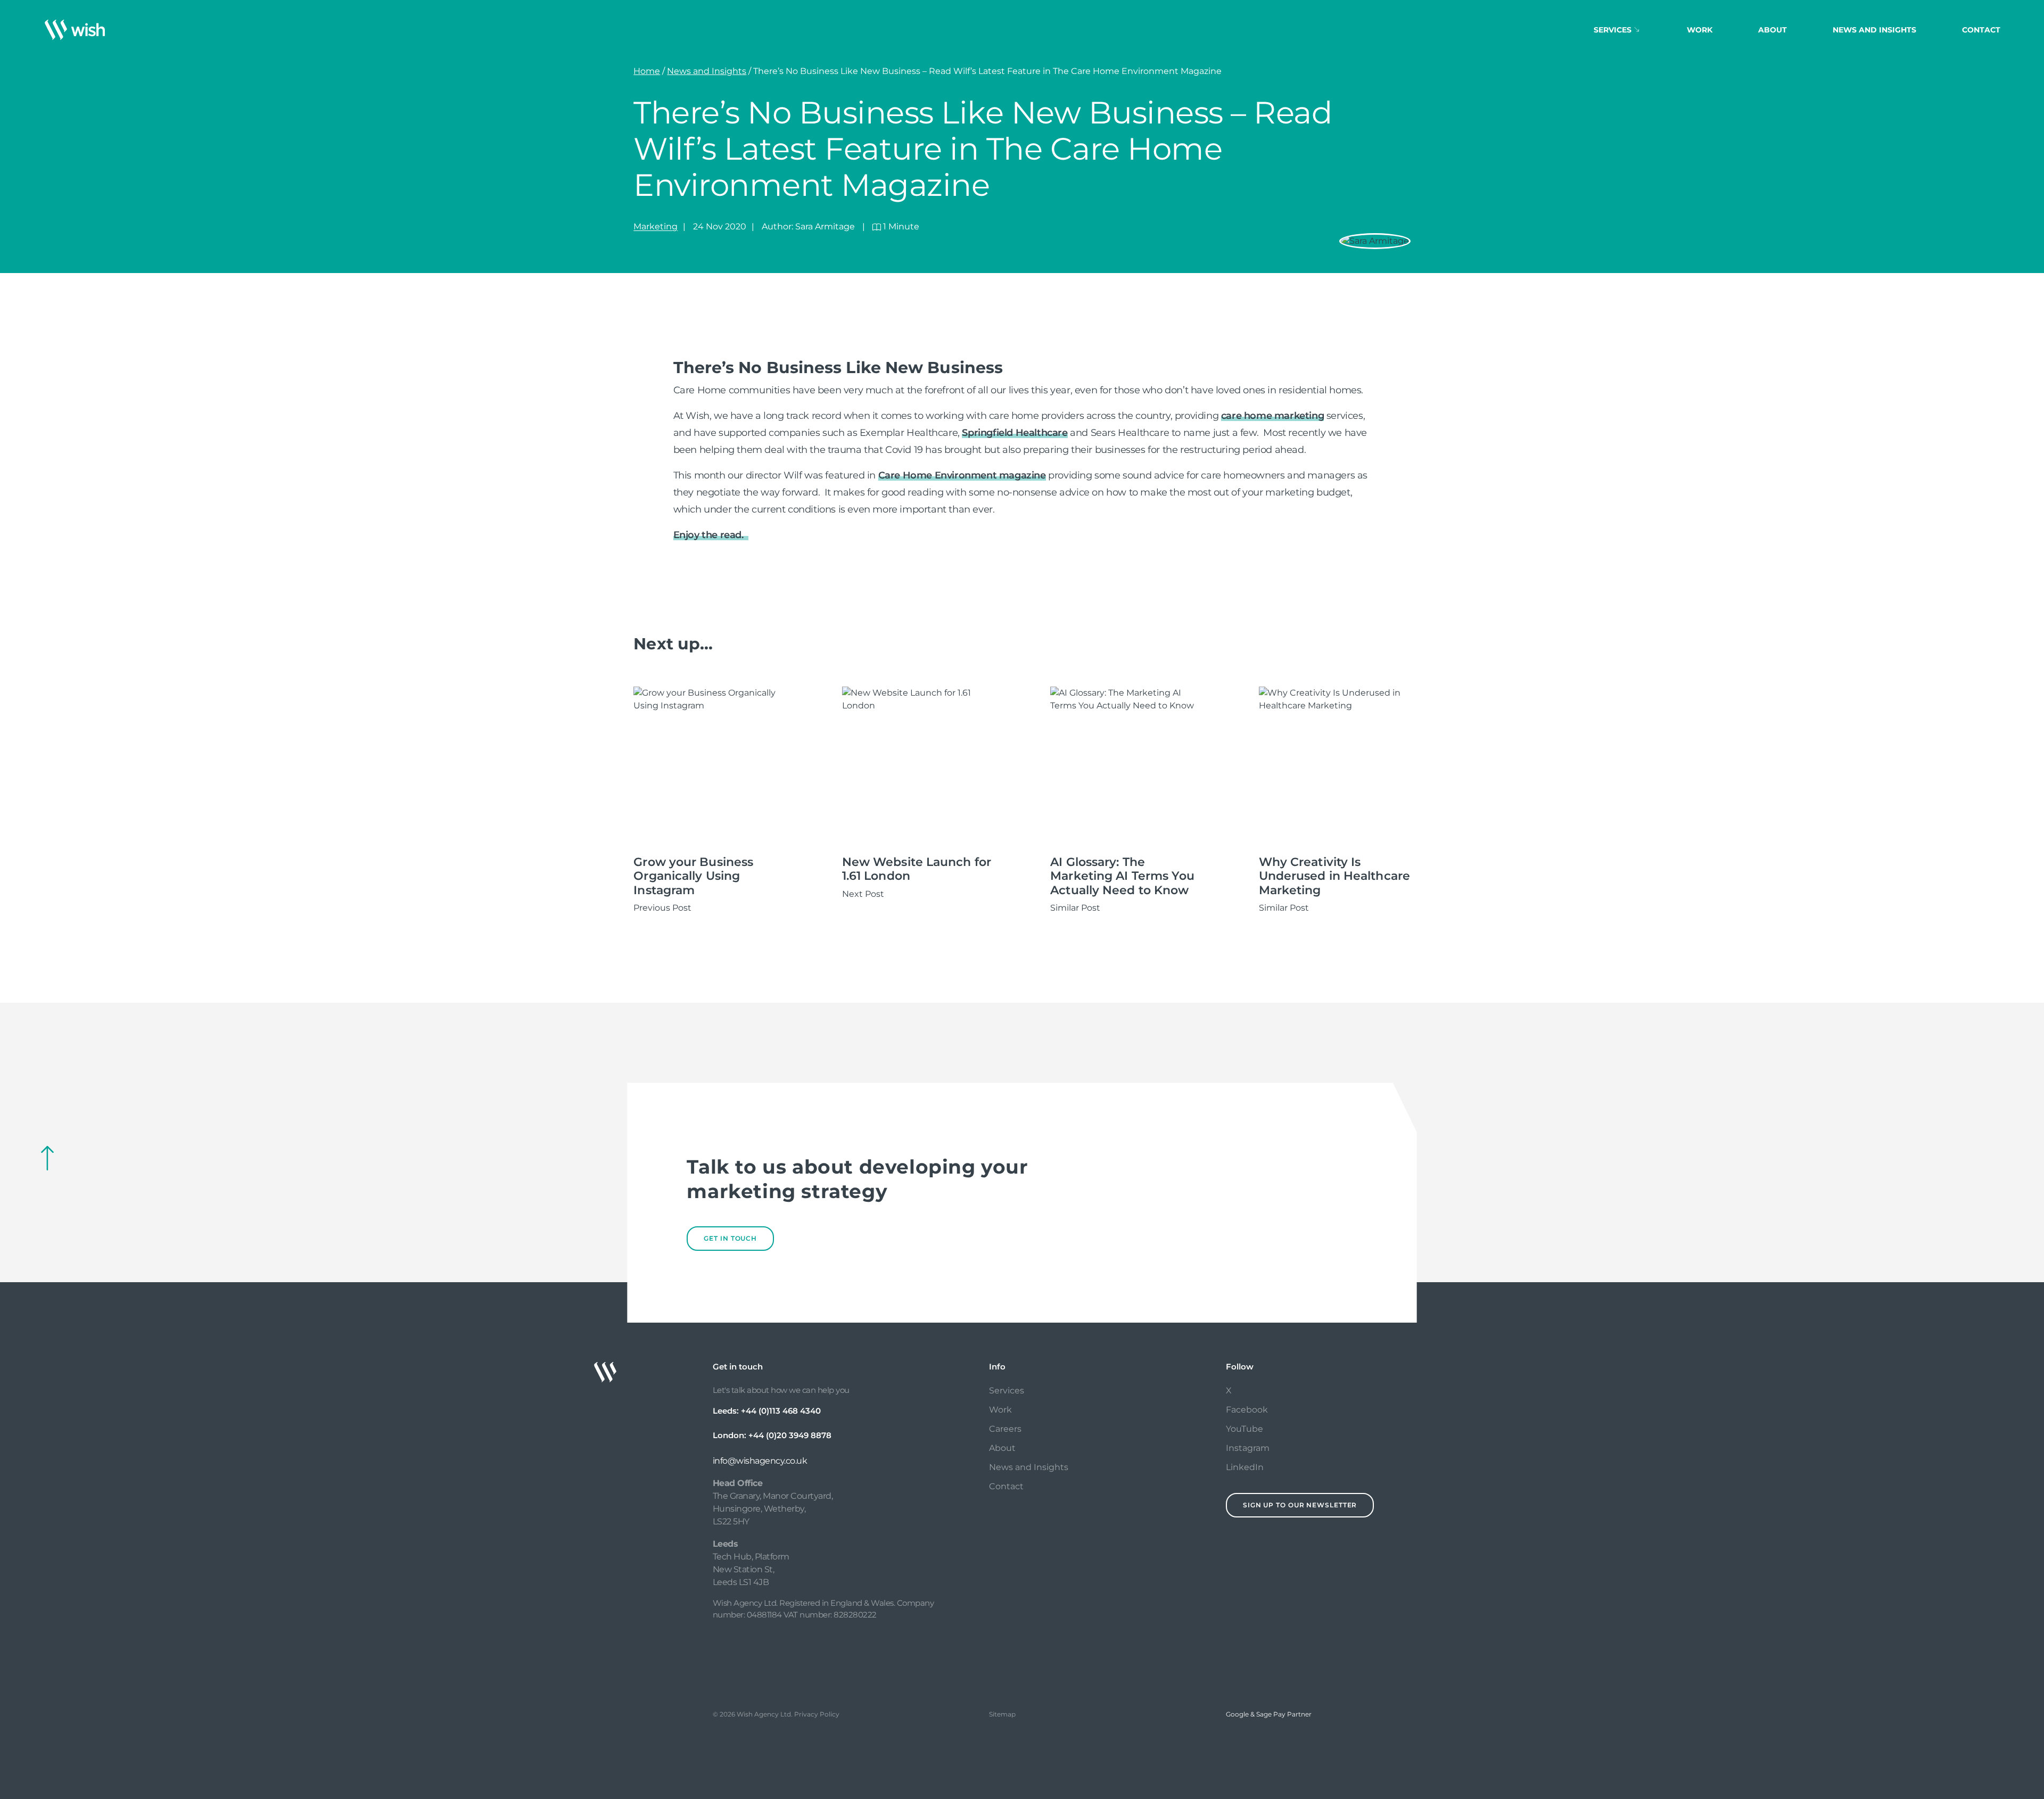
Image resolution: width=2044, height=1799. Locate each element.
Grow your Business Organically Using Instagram (693, 876)
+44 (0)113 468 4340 (781, 1411)
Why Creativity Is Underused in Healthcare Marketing (1334, 876)
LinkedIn (1245, 1467)
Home (647, 71)
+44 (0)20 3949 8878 (790, 1435)
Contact (1981, 30)
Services (1007, 1390)
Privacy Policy (817, 1714)
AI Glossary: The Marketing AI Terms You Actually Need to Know (1122, 876)
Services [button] (1613, 30)
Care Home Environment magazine (962, 475)
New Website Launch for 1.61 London (917, 869)
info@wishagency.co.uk (760, 1461)
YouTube (1244, 1429)
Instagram (1248, 1448)
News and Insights (1874, 30)
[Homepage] (75, 30)
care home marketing (1272, 416)
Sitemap (1002, 1714)
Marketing (656, 226)
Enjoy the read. (711, 535)
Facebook (1247, 1410)
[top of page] (47, 1158)
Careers (1005, 1429)
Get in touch (730, 1238)
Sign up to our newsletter (1300, 1505)
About (1773, 30)
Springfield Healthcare (1015, 433)
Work (1700, 30)
